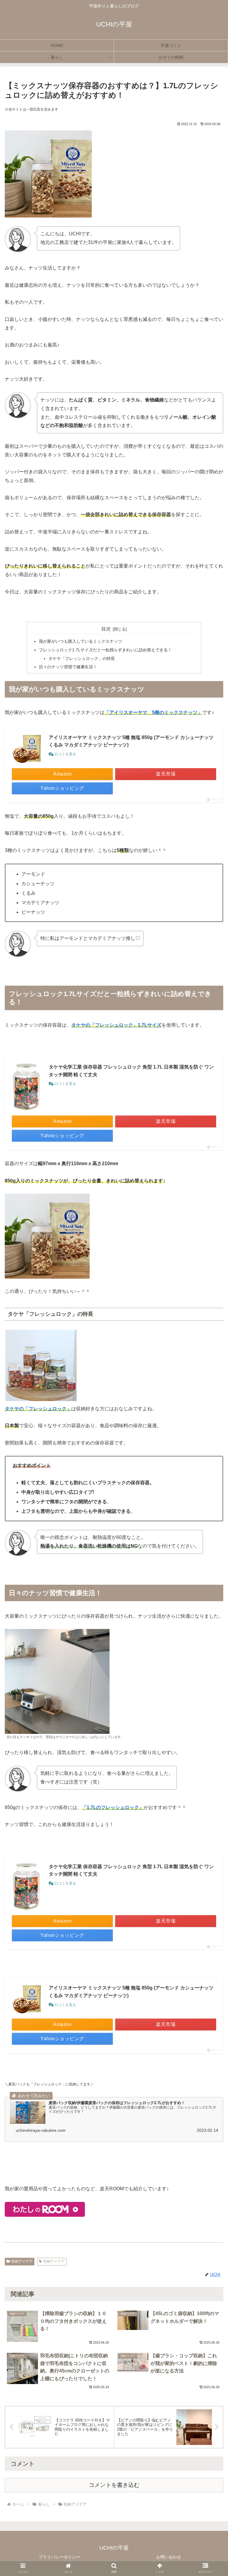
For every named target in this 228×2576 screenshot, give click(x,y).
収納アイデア (22, 2261)
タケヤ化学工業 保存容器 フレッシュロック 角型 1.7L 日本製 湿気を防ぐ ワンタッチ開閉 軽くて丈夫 (131, 1071)
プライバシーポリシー (59, 2557)
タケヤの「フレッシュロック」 (38, 1409)
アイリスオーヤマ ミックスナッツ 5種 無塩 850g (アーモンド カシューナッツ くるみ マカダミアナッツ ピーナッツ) (131, 741)
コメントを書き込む (114, 2485)
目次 (106, 629)
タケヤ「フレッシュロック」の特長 (82, 658)
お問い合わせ (169, 2557)
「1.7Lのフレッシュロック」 (113, 1807)
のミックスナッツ (178, 712)
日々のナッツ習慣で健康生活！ (68, 667)
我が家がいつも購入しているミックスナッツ (80, 641)
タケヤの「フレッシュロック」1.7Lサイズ (116, 1025)
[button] (211, 1842)
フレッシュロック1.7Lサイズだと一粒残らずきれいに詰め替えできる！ (105, 650)
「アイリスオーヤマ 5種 (132, 712)
